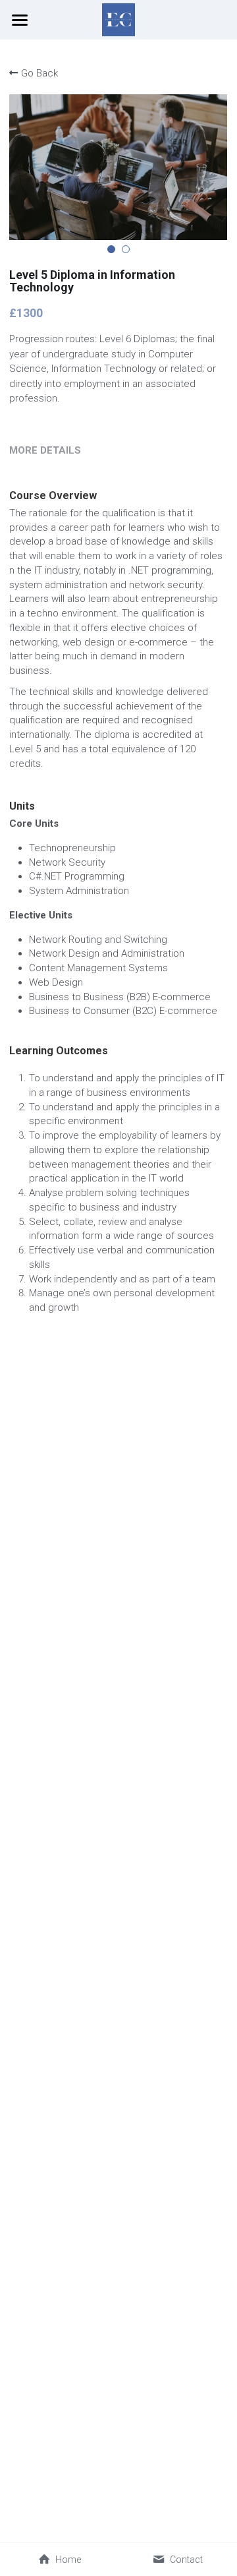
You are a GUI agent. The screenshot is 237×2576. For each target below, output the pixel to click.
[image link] (118, 19)
